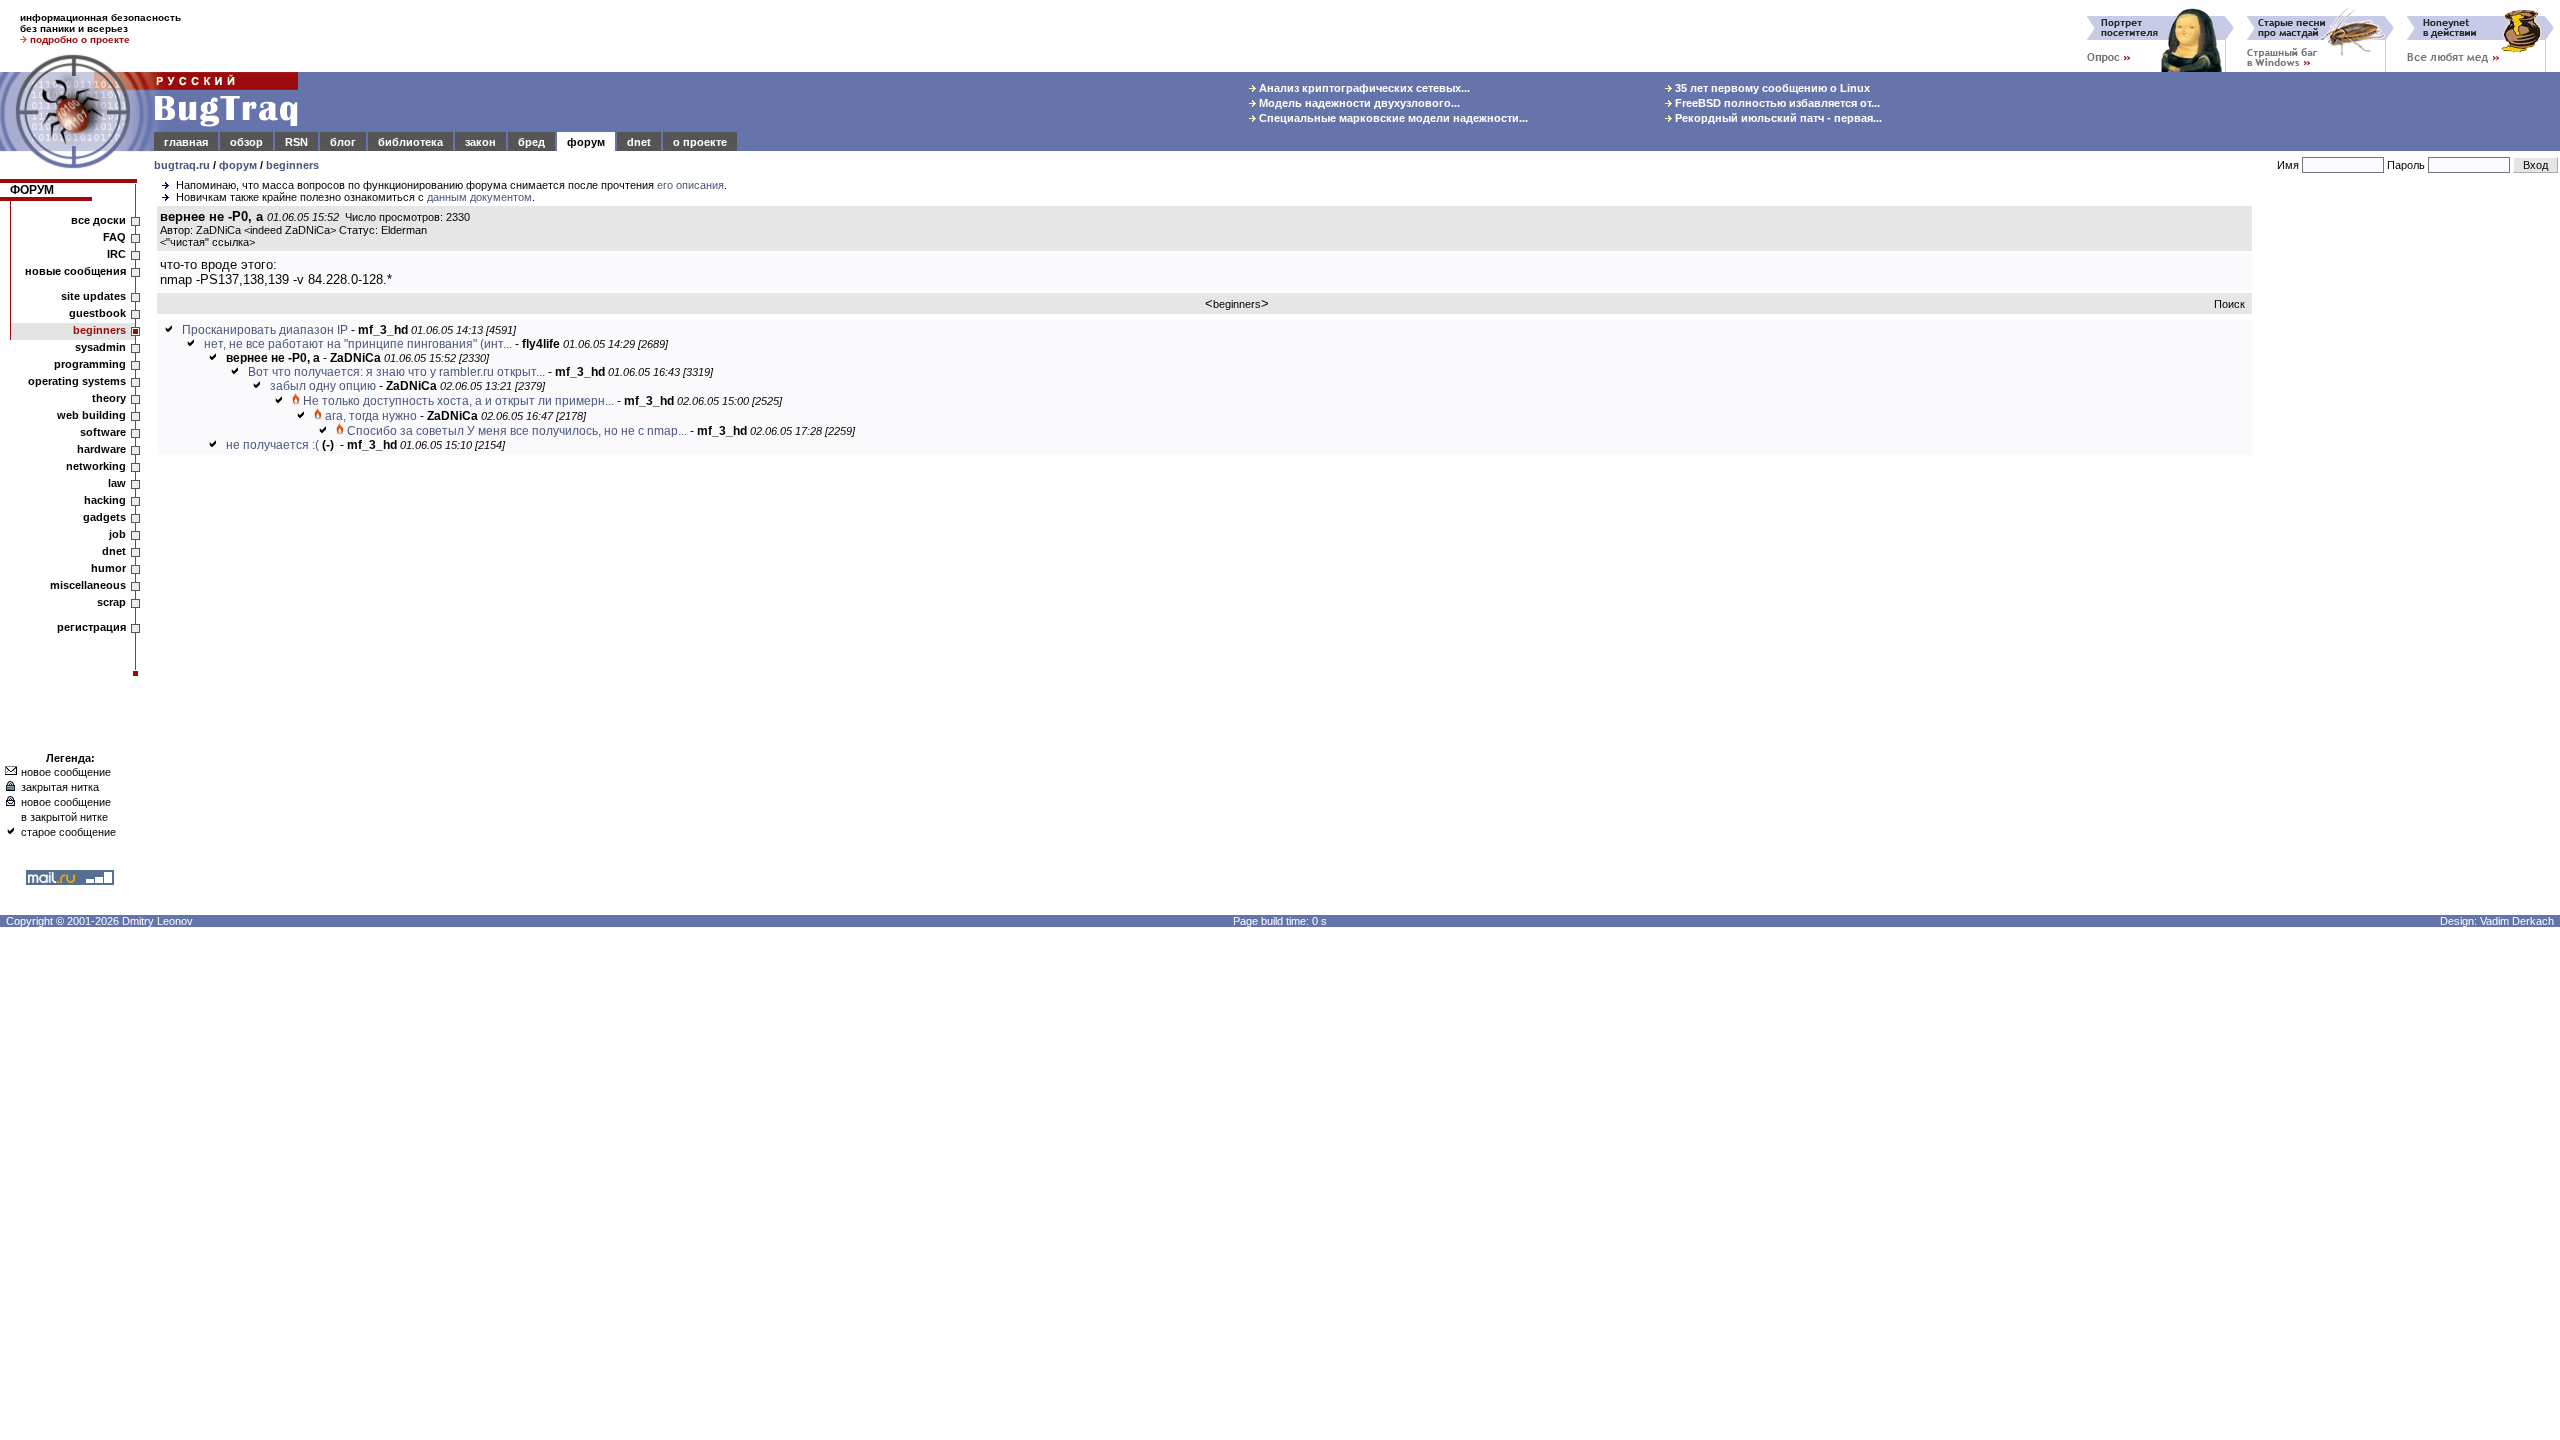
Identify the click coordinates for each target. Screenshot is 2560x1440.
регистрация (91, 627)
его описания (690, 185)
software (103, 432)
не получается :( (272, 445)
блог (343, 142)
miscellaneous (88, 585)
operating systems (77, 381)
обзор (246, 142)
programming (90, 364)
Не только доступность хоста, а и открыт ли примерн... (458, 401)
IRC (116, 254)
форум (586, 142)
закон (480, 142)
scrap (111, 602)
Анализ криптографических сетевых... (1363, 88)
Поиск (2229, 304)
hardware (101, 449)
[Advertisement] (2410, 509)
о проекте (700, 142)
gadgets (104, 517)
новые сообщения (75, 271)
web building (91, 415)
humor (108, 568)
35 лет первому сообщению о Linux (1771, 88)
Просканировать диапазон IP (265, 330)
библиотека (410, 142)
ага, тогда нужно (371, 416)
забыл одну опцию (323, 386)
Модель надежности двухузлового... (1358, 103)
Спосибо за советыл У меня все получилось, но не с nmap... (517, 431)
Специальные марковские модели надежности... (1392, 118)
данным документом (479, 197)
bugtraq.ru (182, 165)
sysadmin (100, 347)
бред (531, 142)
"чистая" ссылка (207, 242)
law (117, 483)
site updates (93, 296)
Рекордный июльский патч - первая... (1777, 118)
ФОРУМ (32, 190)
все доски (98, 220)
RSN (296, 142)
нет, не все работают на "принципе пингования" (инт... (358, 344)
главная (186, 142)
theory (109, 398)
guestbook (97, 313)
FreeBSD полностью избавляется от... (1776, 103)
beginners (292, 165)
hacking (105, 500)
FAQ (114, 237)
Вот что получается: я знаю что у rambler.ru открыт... (396, 372)
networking (96, 466)
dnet (639, 142)
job (117, 534)
